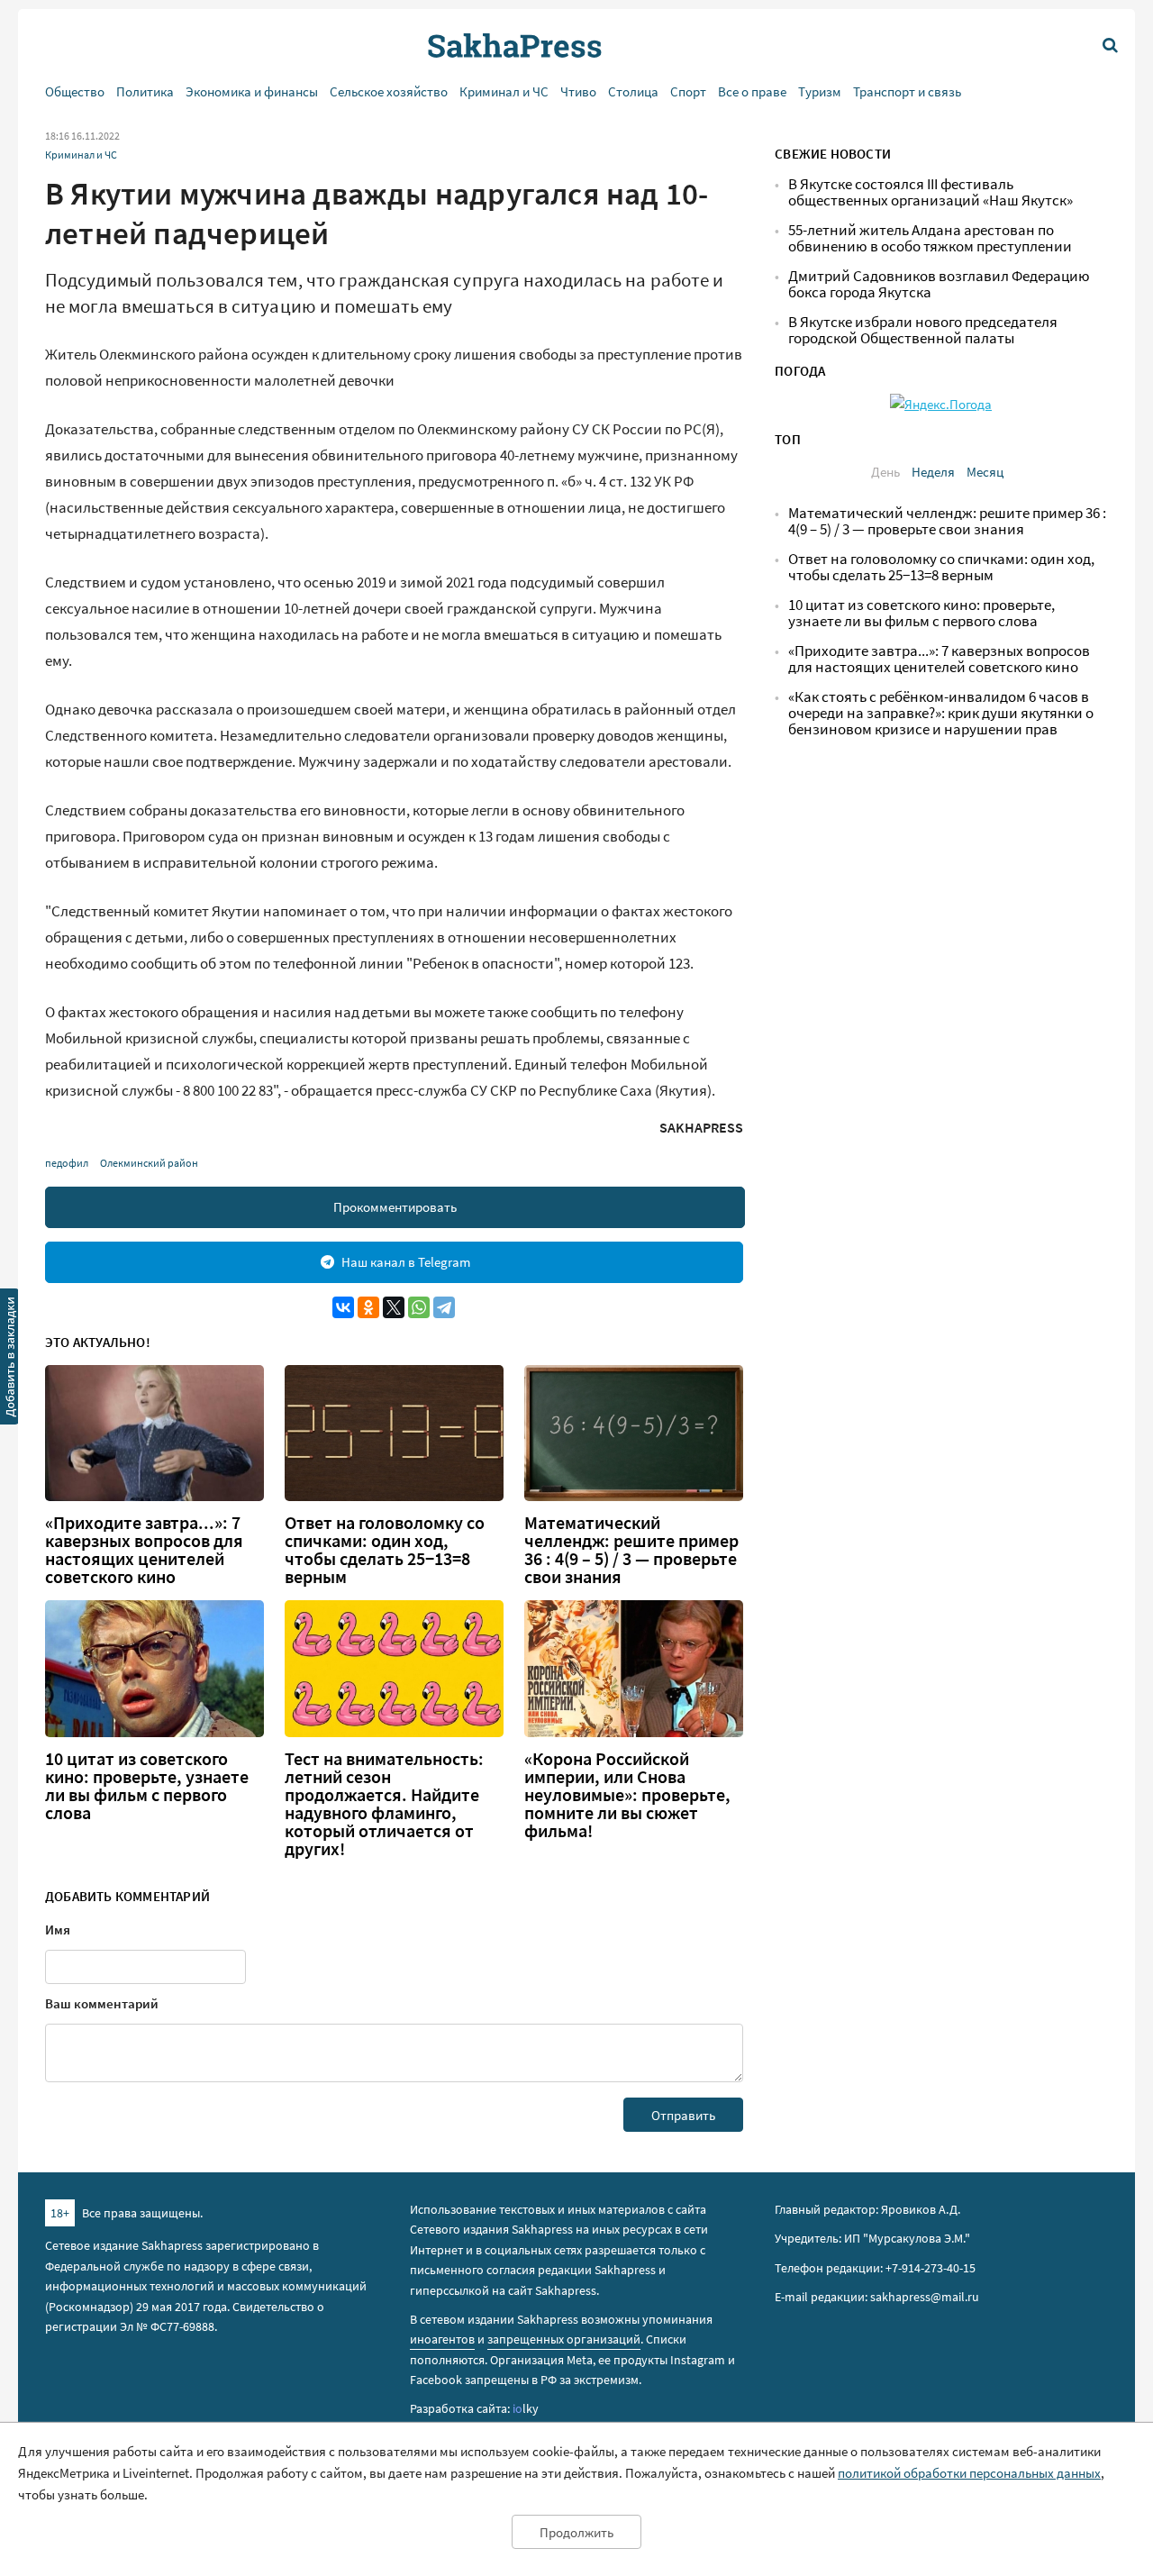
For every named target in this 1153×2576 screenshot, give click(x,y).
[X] (394, 1307)
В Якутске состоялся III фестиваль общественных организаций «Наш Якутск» (931, 192)
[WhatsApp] (419, 1307)
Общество (75, 91)
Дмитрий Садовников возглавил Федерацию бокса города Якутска (939, 284)
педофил (67, 1163)
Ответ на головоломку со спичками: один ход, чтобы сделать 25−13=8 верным (385, 1550)
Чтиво (578, 91)
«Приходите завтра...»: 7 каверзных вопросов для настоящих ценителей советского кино (144, 1550)
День (885, 472)
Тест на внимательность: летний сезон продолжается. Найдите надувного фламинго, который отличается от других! (384, 1804)
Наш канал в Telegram (406, 1262)
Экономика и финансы (252, 91)
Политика (145, 91)
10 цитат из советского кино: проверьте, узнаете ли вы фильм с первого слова (147, 1786)
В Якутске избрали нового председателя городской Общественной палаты (923, 330)
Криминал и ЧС (504, 91)
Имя (58, 1930)
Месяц (985, 472)
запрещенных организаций (564, 2339)
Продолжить (576, 2532)
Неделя (933, 472)
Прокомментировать (395, 1207)
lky (526, 2408)
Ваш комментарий (102, 2003)
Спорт (688, 91)
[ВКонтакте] (343, 1307)
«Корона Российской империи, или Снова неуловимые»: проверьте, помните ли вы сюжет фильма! (627, 1795)
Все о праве (752, 91)
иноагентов (442, 2339)
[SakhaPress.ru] (10, 1360)
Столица (633, 91)
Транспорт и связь (907, 91)
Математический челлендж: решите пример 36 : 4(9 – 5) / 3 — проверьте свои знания (631, 1550)
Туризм (820, 91)
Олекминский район (149, 1163)
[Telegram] (444, 1307)
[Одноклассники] (368, 1307)
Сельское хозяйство (389, 91)
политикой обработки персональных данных (969, 2473)
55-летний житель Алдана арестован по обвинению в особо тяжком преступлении (930, 238)
